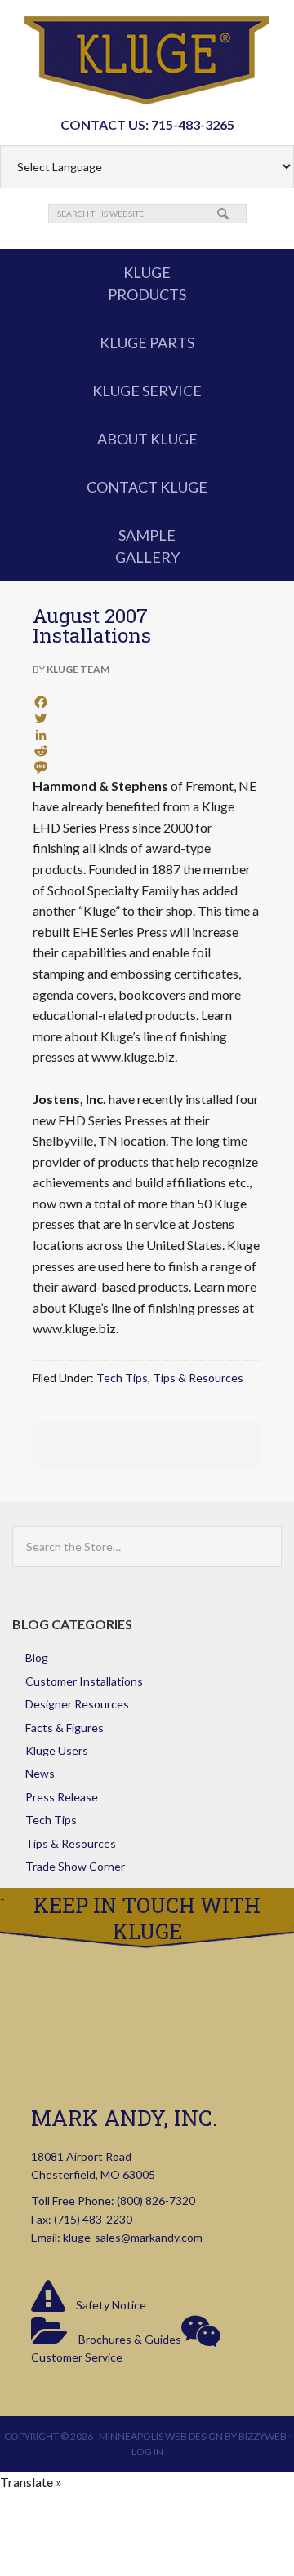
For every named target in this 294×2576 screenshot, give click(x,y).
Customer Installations (84, 1681)
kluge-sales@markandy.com (133, 2237)
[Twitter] (147, 718)
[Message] (147, 767)
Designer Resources (77, 1704)
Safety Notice (110, 2305)
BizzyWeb (263, 2436)
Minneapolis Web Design (161, 2436)
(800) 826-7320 (156, 2200)
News (40, 1773)
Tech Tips (122, 1378)
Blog (37, 1657)
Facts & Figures (65, 1728)
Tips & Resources (198, 1378)
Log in (147, 2452)
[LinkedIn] (147, 735)
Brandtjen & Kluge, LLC (147, 60)
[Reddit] (147, 751)
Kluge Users (57, 1750)
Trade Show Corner (75, 1866)
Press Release (62, 1797)
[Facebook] (147, 702)
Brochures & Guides (129, 2339)
